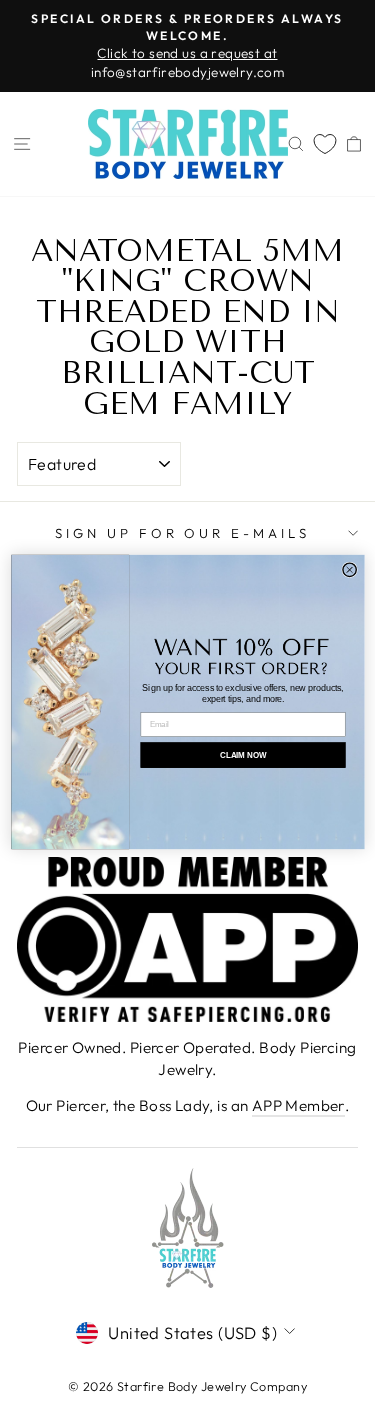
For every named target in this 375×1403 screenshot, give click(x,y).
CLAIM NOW (242, 754)
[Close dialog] (349, 570)
